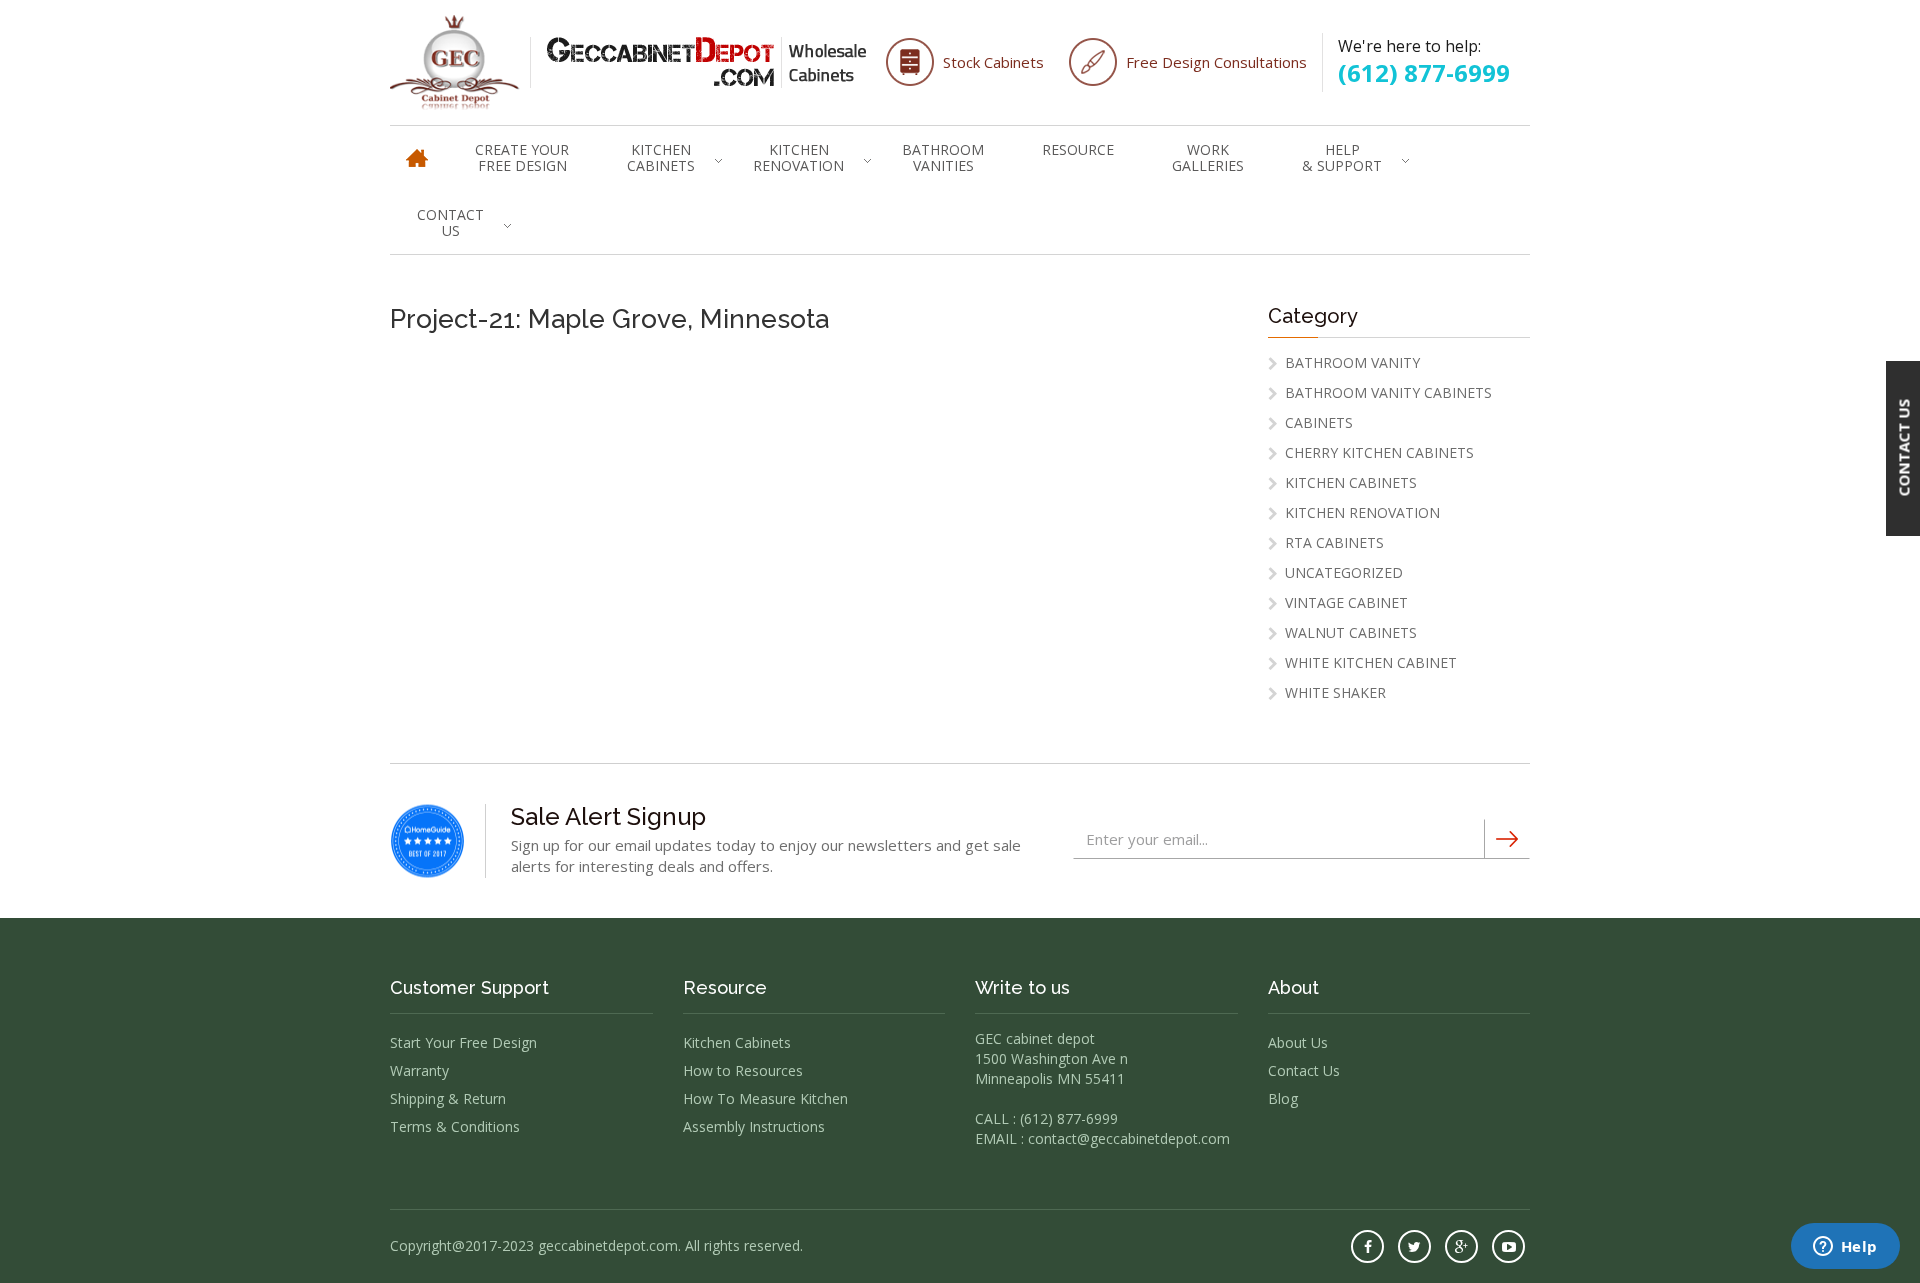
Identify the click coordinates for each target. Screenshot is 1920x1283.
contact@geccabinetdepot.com (1129, 1138)
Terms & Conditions (455, 1126)
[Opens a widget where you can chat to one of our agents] (1845, 1248)
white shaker (1335, 692)
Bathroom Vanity (1352, 362)
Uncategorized (1344, 572)
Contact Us (450, 222)
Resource (1078, 149)
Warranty (419, 1070)
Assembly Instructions (754, 1126)
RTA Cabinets (1334, 542)
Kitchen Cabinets (661, 157)
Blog (1283, 1098)
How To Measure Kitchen (765, 1098)
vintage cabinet (1346, 602)
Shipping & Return (448, 1098)
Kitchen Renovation (798, 157)
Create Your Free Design (522, 157)
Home (417, 148)
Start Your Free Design (463, 1042)
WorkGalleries (1208, 157)
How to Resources (743, 1070)
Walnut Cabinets (1351, 632)
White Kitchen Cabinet (1371, 662)
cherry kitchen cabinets (1379, 452)
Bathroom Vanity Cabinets (1388, 392)
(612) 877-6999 (1424, 72)
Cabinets (1319, 422)
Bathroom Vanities (943, 157)
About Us (1298, 1042)
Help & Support (1342, 157)
